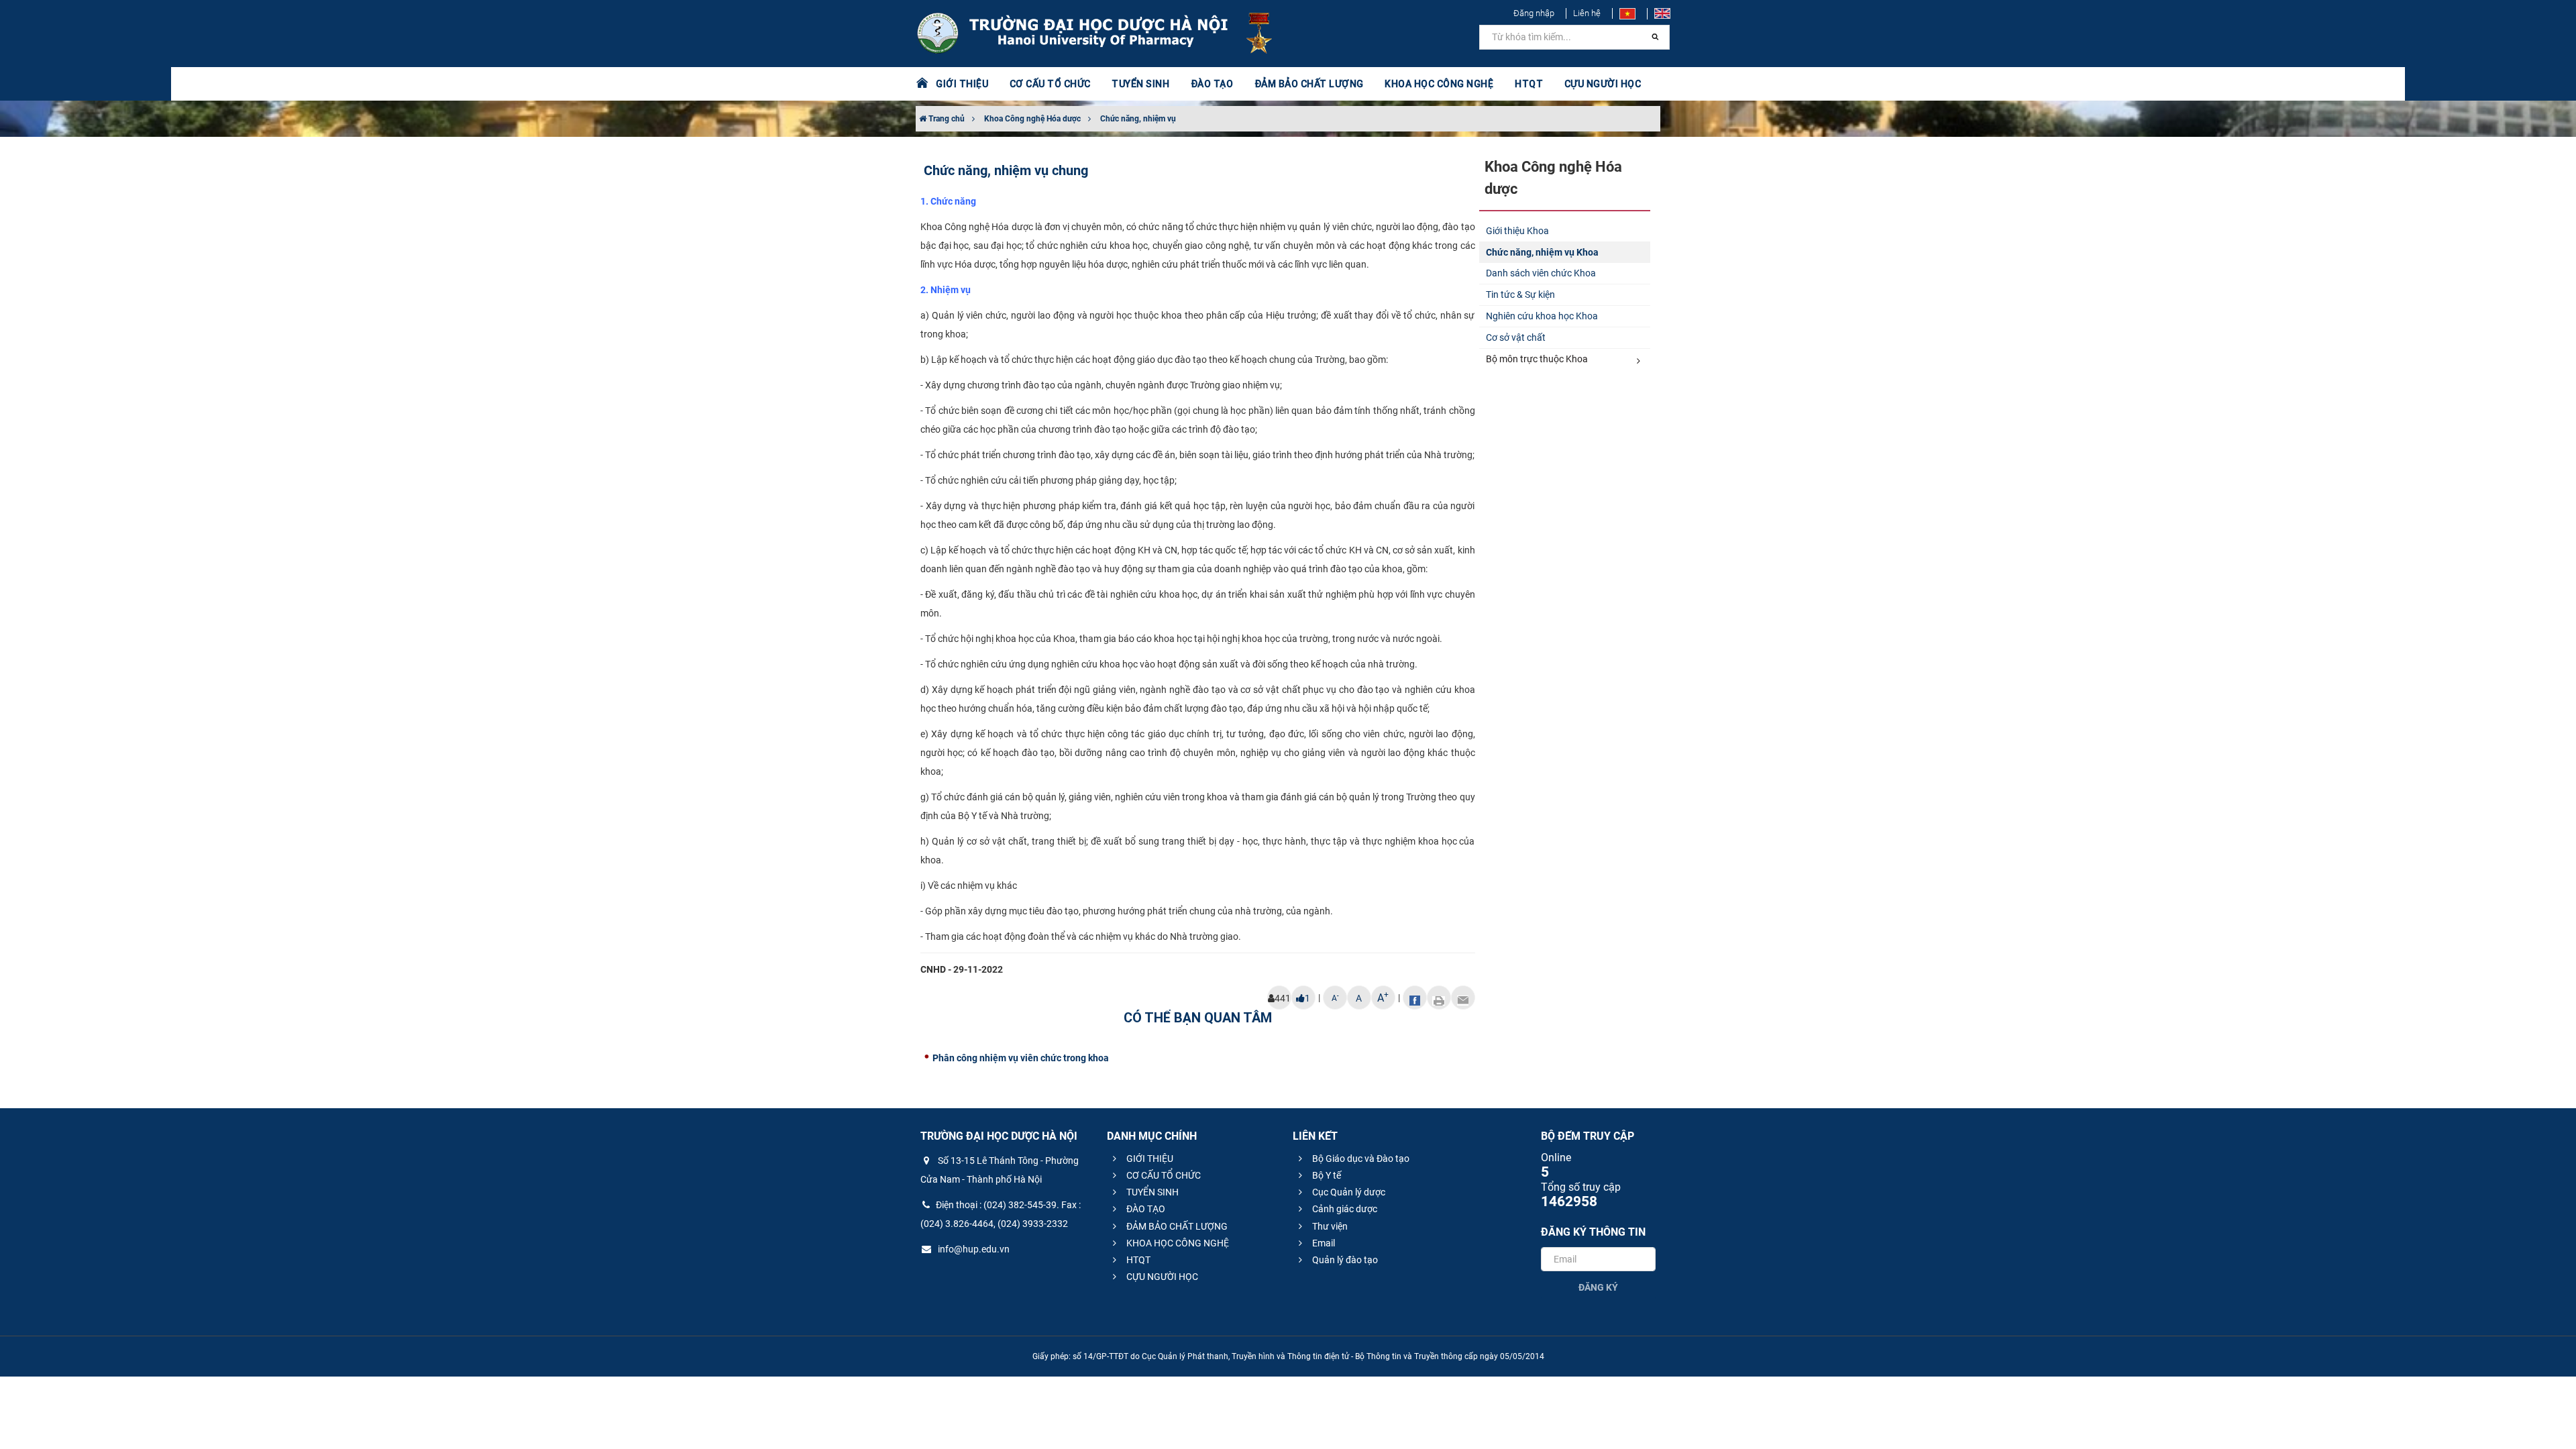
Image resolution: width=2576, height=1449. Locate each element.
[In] (1439, 998)
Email (1323, 1243)
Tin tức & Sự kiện (1520, 294)
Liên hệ (1587, 13)
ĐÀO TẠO (1145, 1209)
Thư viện (1329, 1226)
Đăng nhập (1534, 13)
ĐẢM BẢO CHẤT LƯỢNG (1176, 1226)
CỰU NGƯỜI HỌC (1161, 1277)
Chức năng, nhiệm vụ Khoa (1542, 252)
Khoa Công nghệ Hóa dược (1032, 119)
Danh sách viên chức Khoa (1541, 273)
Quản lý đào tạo (1344, 1260)
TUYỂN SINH (1140, 84)
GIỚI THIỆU (1149, 1159)
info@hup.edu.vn (973, 1249)
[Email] (1463, 998)
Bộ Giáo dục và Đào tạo (1360, 1159)
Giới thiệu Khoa (1517, 231)
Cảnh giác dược (1344, 1209)
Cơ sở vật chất (1516, 337)
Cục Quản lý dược (1348, 1192)
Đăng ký (1598, 1287)
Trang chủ (946, 119)
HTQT (1137, 1260)
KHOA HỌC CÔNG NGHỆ (1177, 1243)
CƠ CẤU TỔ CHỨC (1163, 1175)
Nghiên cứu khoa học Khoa (1542, 316)
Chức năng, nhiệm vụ (1138, 119)
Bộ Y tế (1326, 1175)
